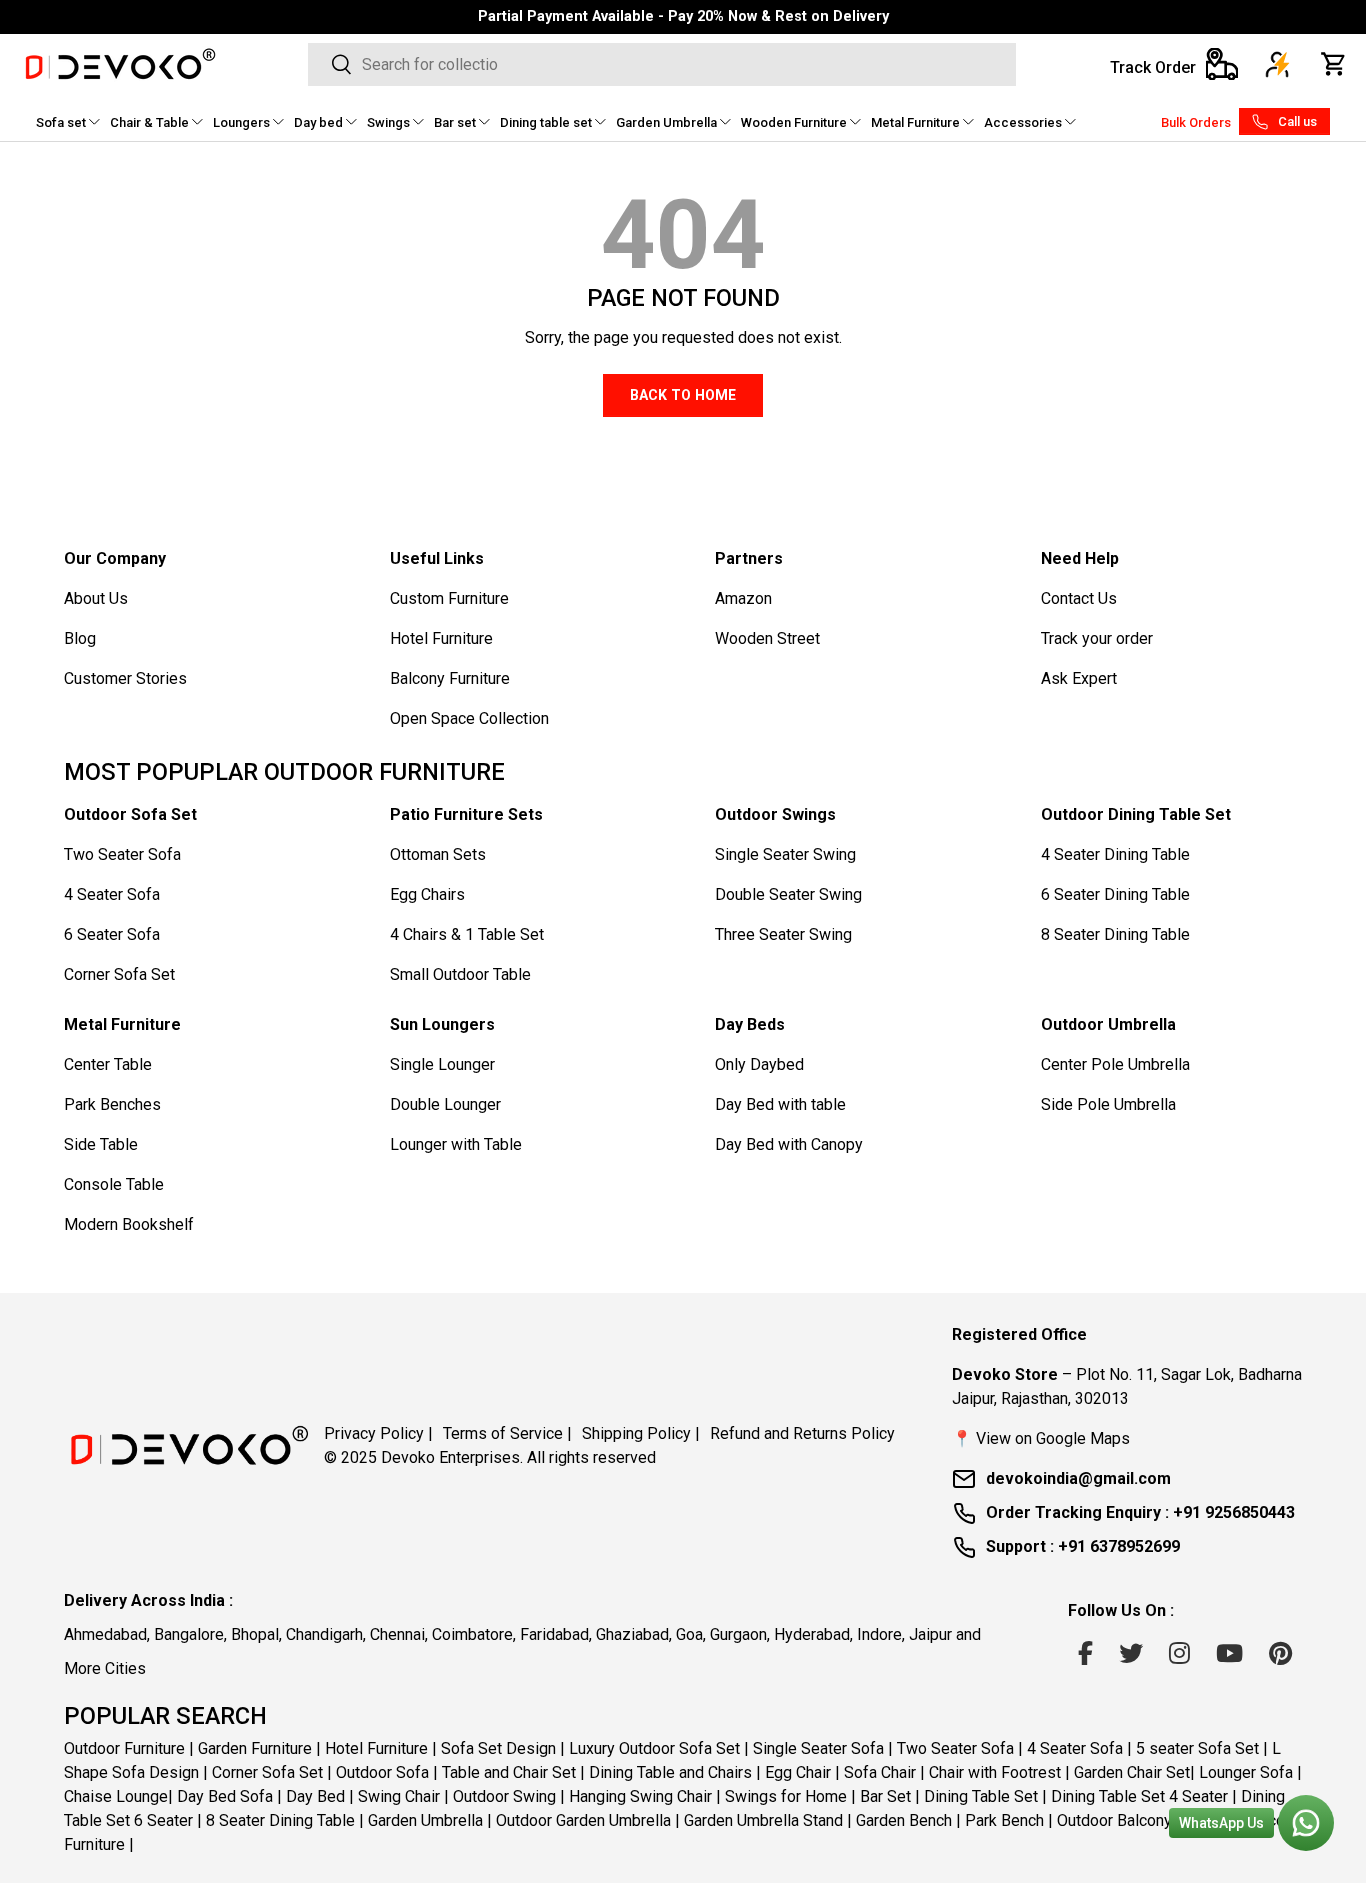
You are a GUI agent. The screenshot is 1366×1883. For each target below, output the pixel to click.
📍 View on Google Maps (1041, 1438)
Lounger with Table (456, 1144)
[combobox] (662, 64)
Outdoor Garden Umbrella (583, 1820)
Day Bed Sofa (225, 1796)
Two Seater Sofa (122, 854)
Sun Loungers (442, 1024)
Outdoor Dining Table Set (1136, 814)
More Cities (105, 1668)
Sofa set (61, 122)
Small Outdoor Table (460, 974)
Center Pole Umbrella (1115, 1064)
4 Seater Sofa (112, 894)
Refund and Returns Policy (802, 1433)
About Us (96, 598)
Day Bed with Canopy (789, 1144)
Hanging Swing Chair (640, 1796)
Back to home (683, 395)
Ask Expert (1079, 678)
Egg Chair (798, 1772)
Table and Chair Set (509, 1772)
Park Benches (112, 1104)
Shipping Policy (641, 1433)
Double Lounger (445, 1104)
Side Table (101, 1144)
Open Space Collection (469, 718)
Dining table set (546, 122)
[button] (1334, 64)
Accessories (1023, 122)
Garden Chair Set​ (1132, 1772)
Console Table (114, 1184)
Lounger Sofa (1246, 1772)
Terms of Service (507, 1433)
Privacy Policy (378, 1433)
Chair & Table (149, 122)
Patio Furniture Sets (466, 814)
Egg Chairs (427, 894)
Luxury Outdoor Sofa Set (654, 1748)
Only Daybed (759, 1064)
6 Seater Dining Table (1115, 894)
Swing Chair (399, 1796)
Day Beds (750, 1024)
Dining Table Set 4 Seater (1139, 1796)
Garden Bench (904, 1820)
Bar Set (885, 1796)
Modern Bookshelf (129, 1224)
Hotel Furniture (441, 638)
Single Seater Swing (785, 854)
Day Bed (315, 1796)
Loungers (241, 122)
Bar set (455, 122)
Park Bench (1004, 1820)
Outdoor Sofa (382, 1772)
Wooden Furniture (794, 122)
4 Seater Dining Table (1115, 854)
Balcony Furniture (450, 678)
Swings (388, 122)
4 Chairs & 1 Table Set (467, 934)
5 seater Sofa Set (1197, 1748)
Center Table (108, 1064)
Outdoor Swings (775, 814)
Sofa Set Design (498, 1748)
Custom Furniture (449, 598)
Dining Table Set (981, 1796)
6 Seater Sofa (112, 934)
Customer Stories (125, 678)
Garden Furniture (255, 1748)
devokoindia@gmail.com (1078, 1478)
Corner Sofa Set (119, 974)
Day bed (318, 122)
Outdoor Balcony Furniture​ (1147, 1820)
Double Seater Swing (788, 894)
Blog (80, 638)
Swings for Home (786, 1796)
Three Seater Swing (783, 934)
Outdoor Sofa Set (130, 814)
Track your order (1097, 638)
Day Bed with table (780, 1104)
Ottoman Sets (438, 854)
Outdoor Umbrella (1108, 1024)
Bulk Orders (1196, 122)
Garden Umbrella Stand (763, 1820)
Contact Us (1079, 598)
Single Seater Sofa (818, 1748)
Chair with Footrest (995, 1772)
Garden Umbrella (666, 122)
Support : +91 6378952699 (1083, 1546)
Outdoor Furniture (124, 1748)
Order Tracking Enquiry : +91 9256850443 (1140, 1512)
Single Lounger (442, 1064)
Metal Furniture (915, 122)
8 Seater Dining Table (1115, 934)
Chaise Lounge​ (116, 1796)
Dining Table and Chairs (670, 1772)
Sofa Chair (880, 1772)
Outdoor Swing (504, 1796)
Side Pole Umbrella (1108, 1104)
